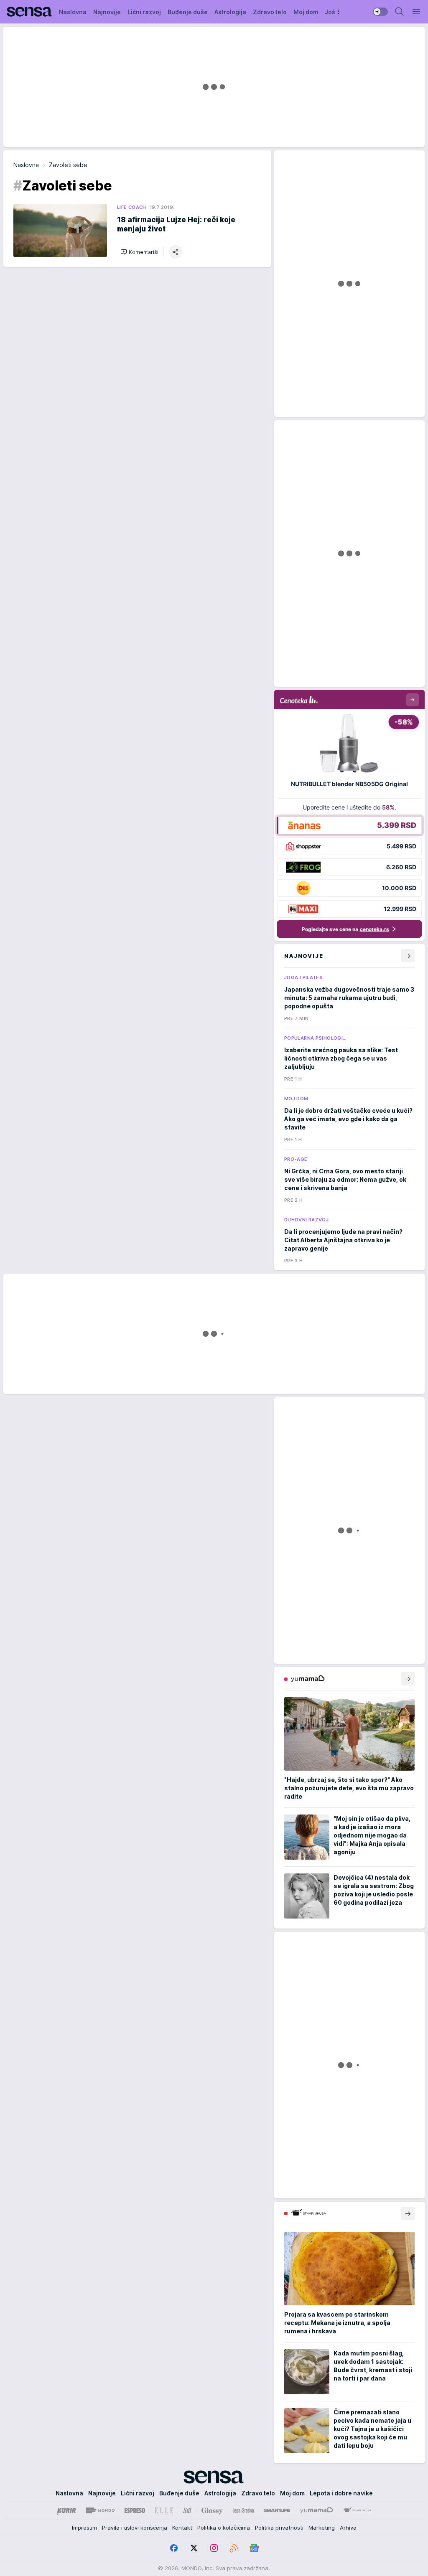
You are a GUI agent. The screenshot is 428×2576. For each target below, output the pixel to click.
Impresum (84, 2528)
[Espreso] (135, 2510)
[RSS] (234, 2548)
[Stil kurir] (187, 2510)
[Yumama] (317, 2510)
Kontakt (182, 2528)
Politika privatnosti (279, 2528)
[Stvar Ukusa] (357, 2510)
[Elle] (164, 2510)
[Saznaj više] (408, 1679)
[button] (139, 252)
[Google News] (254, 2548)
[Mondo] (100, 2510)
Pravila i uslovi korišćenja (135, 2528)
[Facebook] (174, 2548)
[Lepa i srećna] (243, 2510)
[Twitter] (194, 2548)
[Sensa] (29, 12)
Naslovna (26, 165)
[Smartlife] (277, 2510)
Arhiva (348, 2528)
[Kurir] (66, 2510)
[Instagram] (214, 2548)
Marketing (322, 2528)
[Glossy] (212, 2510)
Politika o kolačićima (224, 2528)
